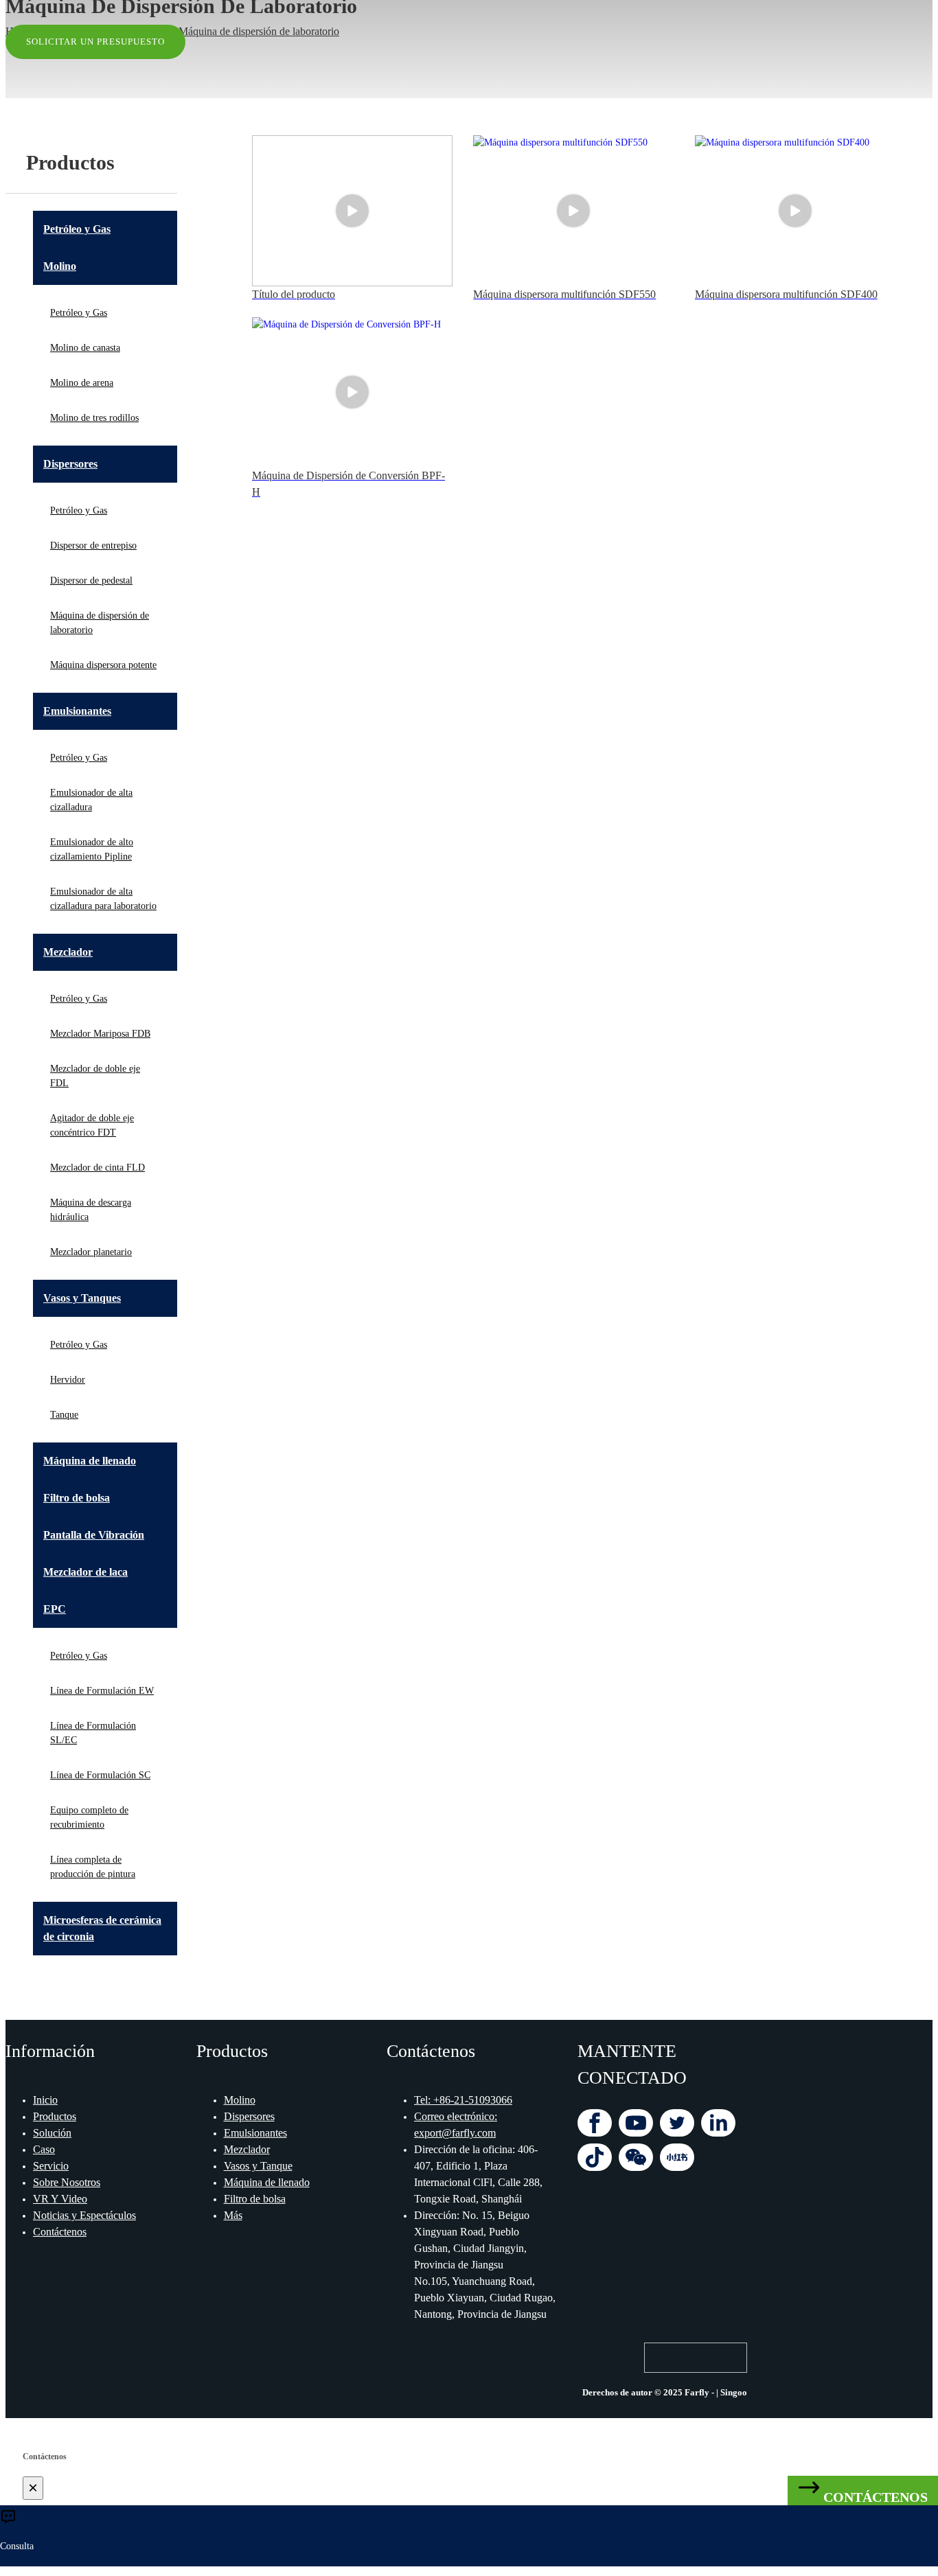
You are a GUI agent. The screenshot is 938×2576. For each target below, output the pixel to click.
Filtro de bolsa (255, 2199)
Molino (240, 2100)
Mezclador (247, 2149)
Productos (55, 2116)
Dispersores (249, 2116)
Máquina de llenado (267, 2182)
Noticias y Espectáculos (84, 2215)
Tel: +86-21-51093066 (463, 2100)
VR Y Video (60, 2199)
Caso (44, 2149)
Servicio (51, 2166)
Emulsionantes (255, 2133)
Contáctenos (60, 2232)
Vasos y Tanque (258, 2166)
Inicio (45, 2100)
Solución (52, 2133)
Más (233, 2215)
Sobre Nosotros (67, 2182)
